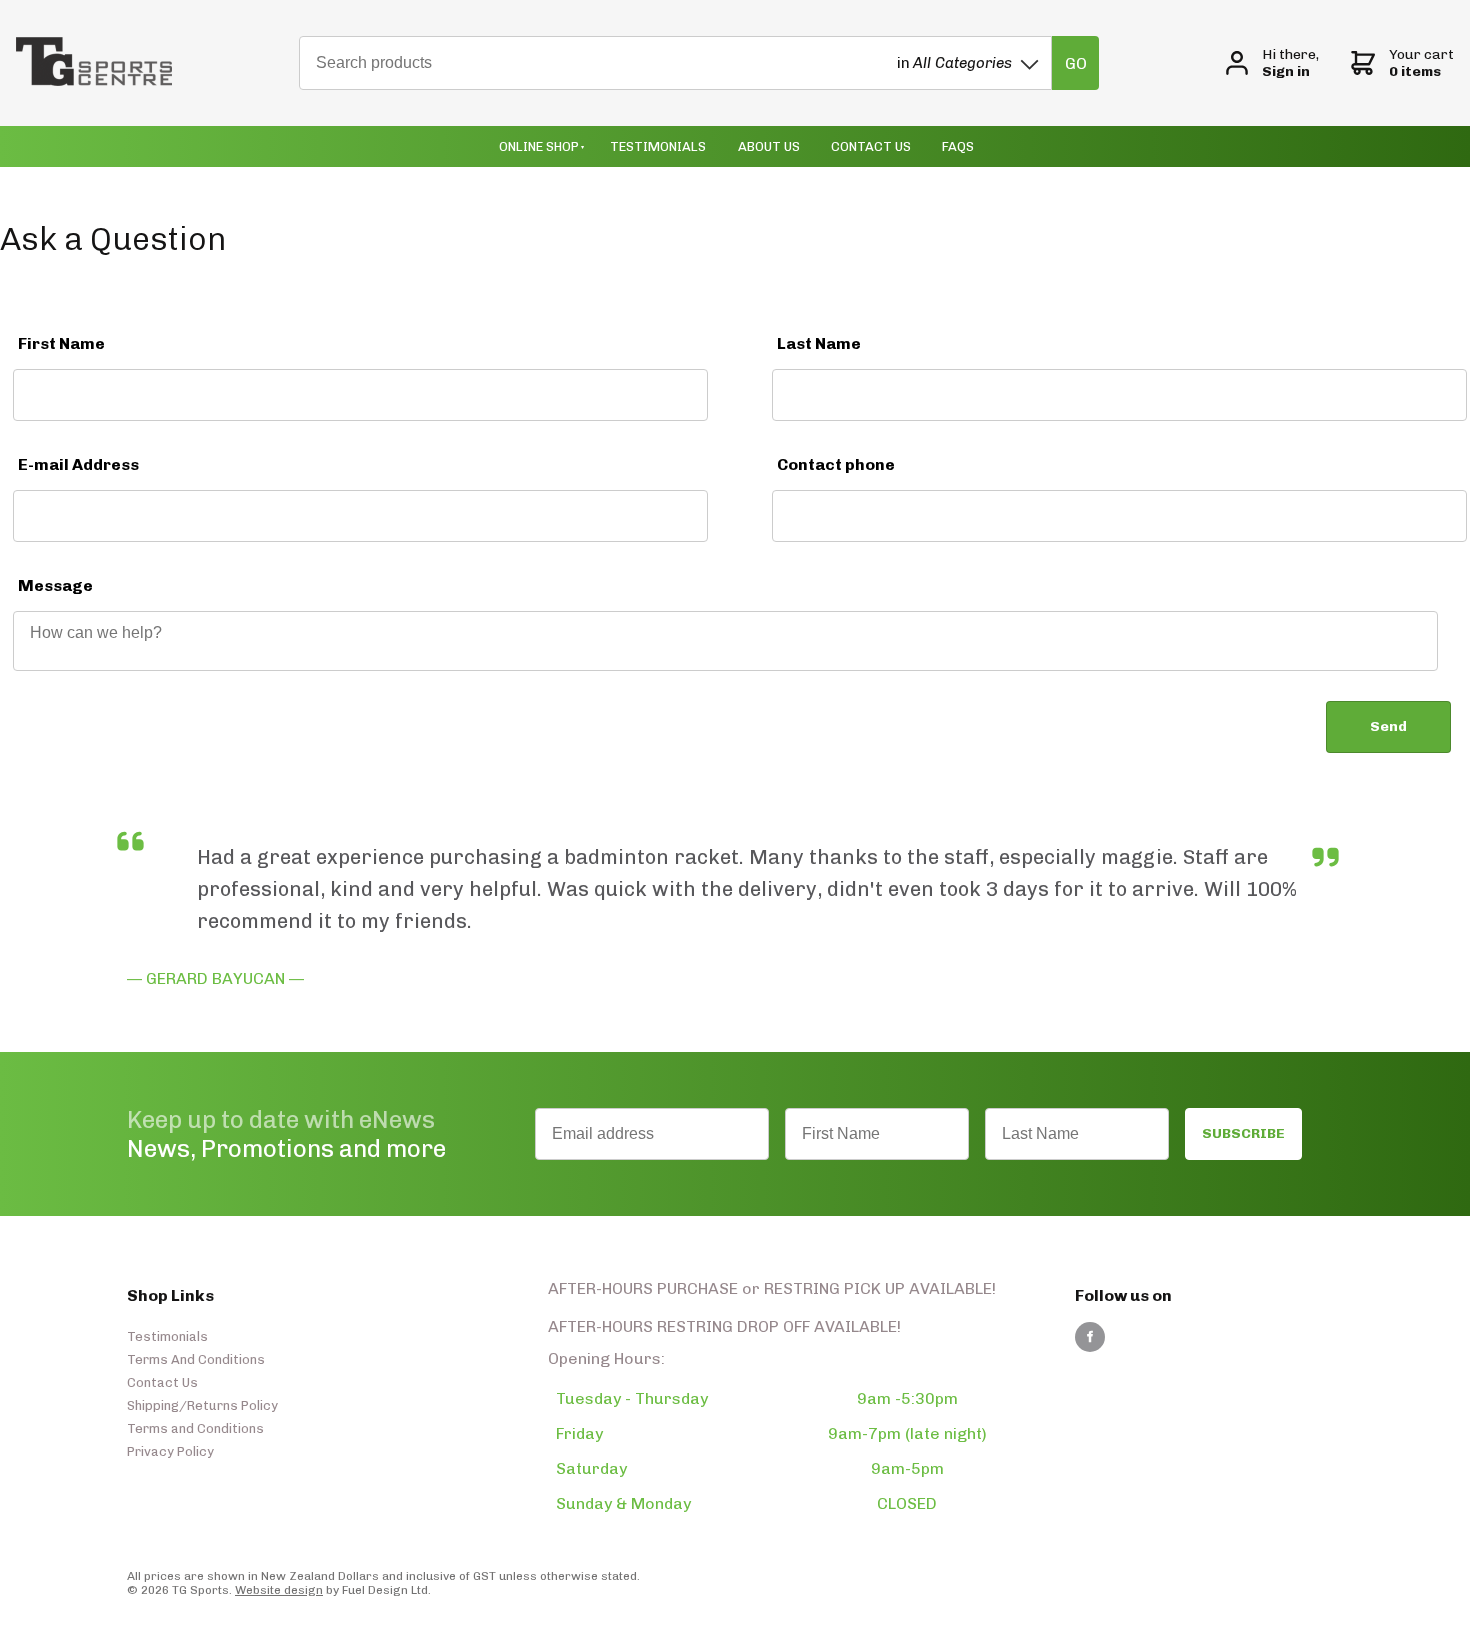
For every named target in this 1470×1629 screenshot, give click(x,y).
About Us (769, 146)
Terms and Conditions (195, 1428)
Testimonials (658, 146)
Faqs (958, 146)
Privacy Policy (170, 1451)
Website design (279, 1590)
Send (1388, 726)
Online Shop (539, 146)
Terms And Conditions (196, 1359)
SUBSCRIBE (1243, 1133)
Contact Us (871, 146)
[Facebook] (1090, 1337)
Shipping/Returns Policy (202, 1405)
